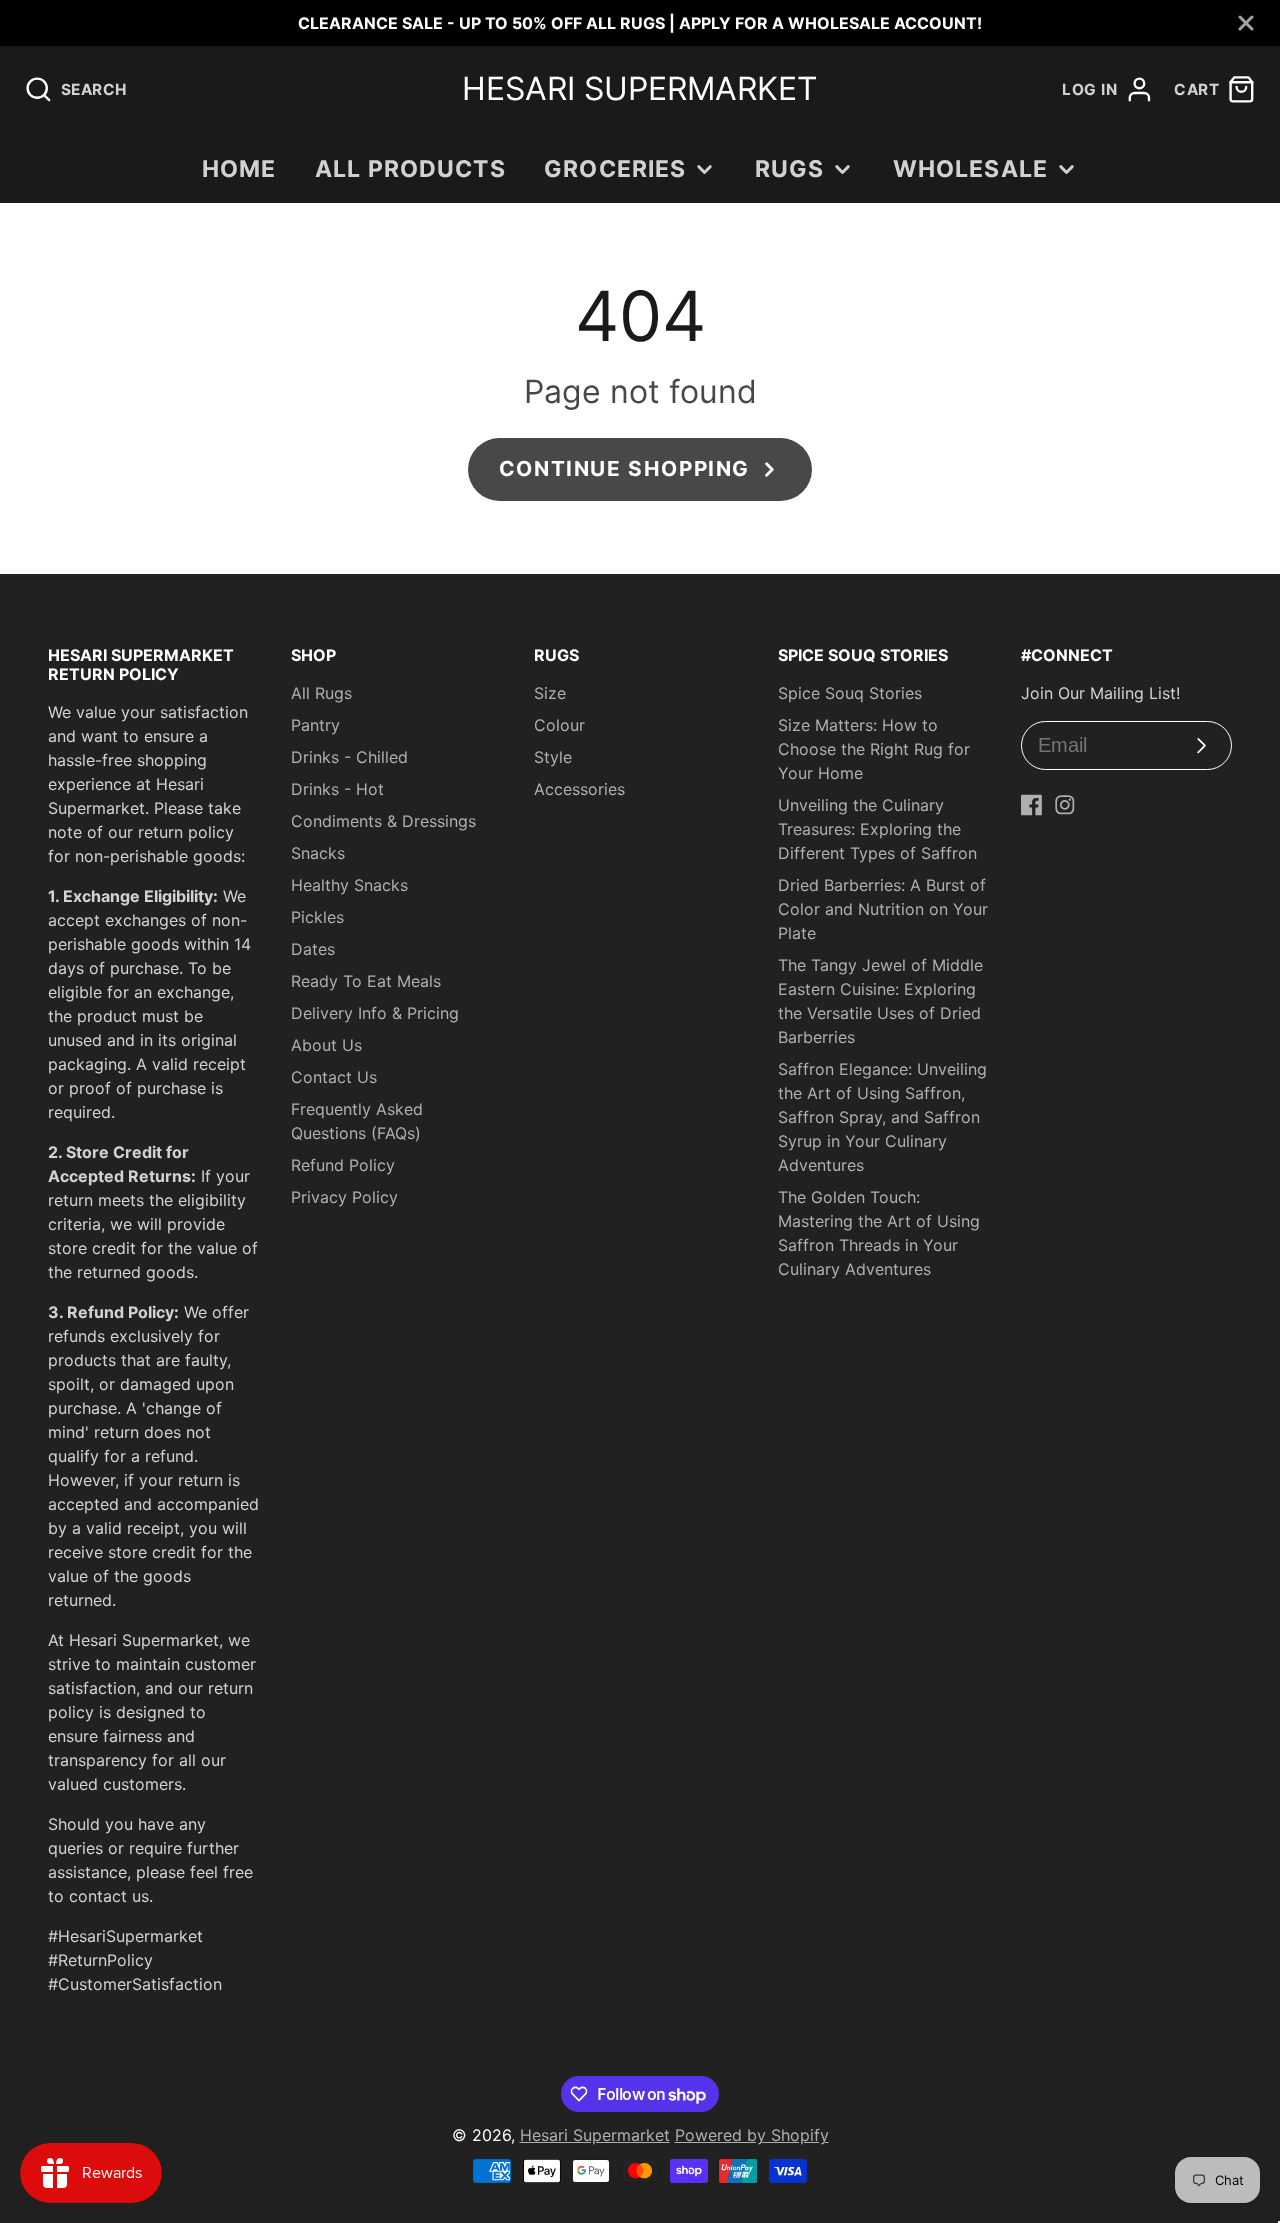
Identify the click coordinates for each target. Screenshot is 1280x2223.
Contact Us (334, 1077)
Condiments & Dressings (383, 821)
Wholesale (970, 169)
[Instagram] (1065, 805)
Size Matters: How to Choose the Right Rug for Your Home (874, 749)
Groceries (615, 169)
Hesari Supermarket (595, 2135)
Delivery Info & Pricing (375, 1013)
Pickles (317, 917)
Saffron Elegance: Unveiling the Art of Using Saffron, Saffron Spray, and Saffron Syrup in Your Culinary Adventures (882, 1117)
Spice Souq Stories (850, 693)
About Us (326, 1045)
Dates (313, 949)
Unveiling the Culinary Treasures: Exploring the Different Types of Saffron (877, 829)
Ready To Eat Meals (366, 981)
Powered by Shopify (752, 2135)
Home (239, 169)
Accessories (579, 789)
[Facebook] (1032, 805)
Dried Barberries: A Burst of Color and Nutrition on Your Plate (883, 909)
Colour (559, 725)
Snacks (318, 853)
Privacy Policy (344, 1197)
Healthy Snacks (349, 885)
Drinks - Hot (337, 789)
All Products (410, 169)
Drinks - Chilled (349, 757)
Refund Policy (343, 1165)
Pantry (315, 725)
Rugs (790, 169)
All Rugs (321, 693)
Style (553, 757)
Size (550, 693)
